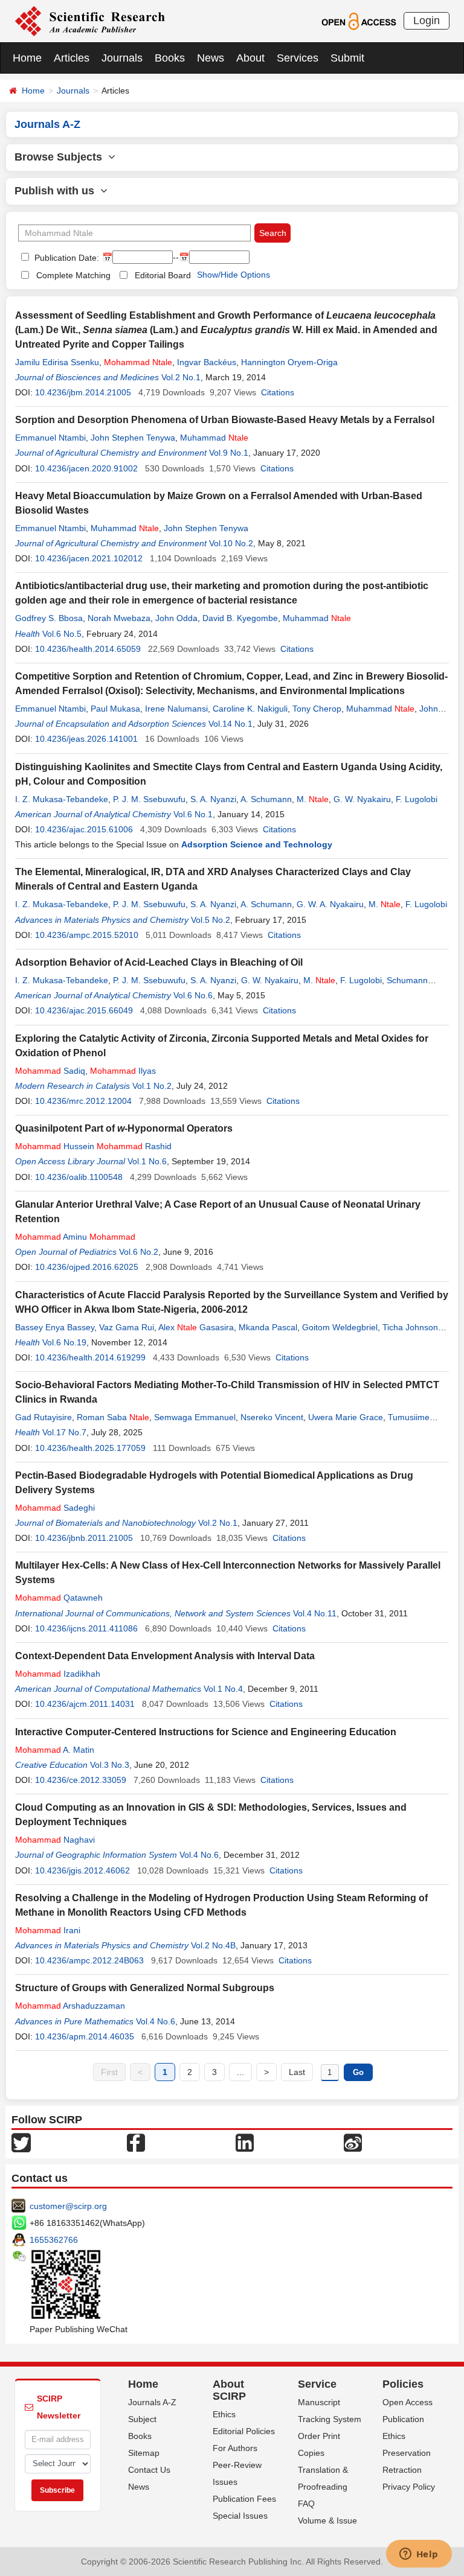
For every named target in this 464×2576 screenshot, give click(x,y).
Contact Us (149, 2470)
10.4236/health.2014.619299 (90, 1357)
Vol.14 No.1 (230, 724)
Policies (403, 2384)
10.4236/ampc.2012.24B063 (89, 1960)
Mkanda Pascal (268, 1327)
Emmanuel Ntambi (50, 438)
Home (27, 58)
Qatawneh (59, 1598)
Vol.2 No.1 (181, 377)
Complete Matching (73, 275)
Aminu (75, 1237)
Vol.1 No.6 (147, 1161)
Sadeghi (55, 1508)
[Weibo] (353, 2142)
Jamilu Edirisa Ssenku (57, 362)
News (211, 58)
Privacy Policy (409, 2487)
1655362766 (54, 2240)
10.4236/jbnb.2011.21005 (84, 1538)
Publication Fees (244, 2499)
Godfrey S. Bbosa (49, 618)
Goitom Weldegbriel (340, 1327)
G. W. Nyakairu (362, 799)
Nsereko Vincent (272, 1417)
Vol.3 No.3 (110, 1765)
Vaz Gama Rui (127, 1327)
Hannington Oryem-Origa (289, 362)
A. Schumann (266, 799)
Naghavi (55, 1840)
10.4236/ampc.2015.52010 (87, 935)
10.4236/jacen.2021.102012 (89, 558)
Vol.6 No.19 (64, 1342)
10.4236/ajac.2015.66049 (84, 1010)
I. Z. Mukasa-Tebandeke (62, 799)
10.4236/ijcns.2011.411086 (86, 1628)
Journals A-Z (152, 2402)
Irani (48, 1930)
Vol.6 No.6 (193, 995)
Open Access (408, 2402)
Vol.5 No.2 (211, 920)
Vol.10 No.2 (231, 543)
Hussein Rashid (93, 1146)
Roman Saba (113, 1417)
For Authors (235, 2448)
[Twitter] (21, 2142)
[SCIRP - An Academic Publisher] (90, 21)
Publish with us (57, 191)
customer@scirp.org (68, 2206)
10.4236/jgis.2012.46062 (82, 1870)
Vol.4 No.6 (199, 1855)
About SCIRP (229, 2390)
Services (298, 58)
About (250, 58)
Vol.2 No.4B (213, 1945)
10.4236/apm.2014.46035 (85, 2036)
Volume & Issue (327, 2520)
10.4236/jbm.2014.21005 (83, 392)
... (240, 2072)
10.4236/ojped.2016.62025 (87, 1267)
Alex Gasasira (196, 1327)
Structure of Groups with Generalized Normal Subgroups (145, 1988)
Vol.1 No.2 (152, 1086)
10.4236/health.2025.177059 (90, 1448)
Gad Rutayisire (43, 1417)
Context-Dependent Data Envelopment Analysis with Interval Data (165, 1656)
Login (427, 21)
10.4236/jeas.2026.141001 (86, 739)
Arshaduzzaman (70, 2006)
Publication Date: (66, 258)
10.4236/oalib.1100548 (79, 1177)
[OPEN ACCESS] (359, 21)
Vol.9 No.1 (229, 453)
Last (297, 2072)
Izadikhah (58, 1674)
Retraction (402, 2470)
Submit (347, 58)
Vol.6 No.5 (62, 634)
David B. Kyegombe (240, 618)
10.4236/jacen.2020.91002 (86, 468)
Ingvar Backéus (207, 362)
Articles (72, 58)
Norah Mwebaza (119, 618)
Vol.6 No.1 (193, 814)
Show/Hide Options (234, 275)
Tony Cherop (317, 709)
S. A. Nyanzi (213, 799)
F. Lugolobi (417, 799)
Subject (142, 2419)
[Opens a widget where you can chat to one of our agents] (419, 2555)
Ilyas (123, 1071)
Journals (122, 58)
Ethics (224, 2414)
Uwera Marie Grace (346, 1417)
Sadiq (50, 1071)
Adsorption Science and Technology (257, 844)
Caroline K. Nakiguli (250, 709)
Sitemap (144, 2453)
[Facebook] (136, 2142)
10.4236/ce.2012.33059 (81, 1780)
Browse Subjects (61, 157)
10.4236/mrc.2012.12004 (83, 1101)
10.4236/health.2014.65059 (88, 649)
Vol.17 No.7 (64, 1432)
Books (170, 58)
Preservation (407, 2453)
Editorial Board (163, 275)
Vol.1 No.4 (223, 1689)
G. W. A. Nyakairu (330, 904)
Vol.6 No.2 (139, 1252)
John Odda (176, 618)
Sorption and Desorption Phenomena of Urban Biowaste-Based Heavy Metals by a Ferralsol (225, 420)
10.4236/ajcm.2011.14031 (85, 1704)
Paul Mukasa (115, 709)
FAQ (306, 2504)
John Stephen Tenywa (133, 438)
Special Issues (240, 2516)
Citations (278, 392)
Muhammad (214, 438)
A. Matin (55, 1750)
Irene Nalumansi (176, 709)
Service (317, 2384)
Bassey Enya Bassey (55, 1327)
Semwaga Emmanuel (195, 1417)
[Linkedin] (245, 2142)
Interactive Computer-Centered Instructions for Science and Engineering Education (206, 1732)
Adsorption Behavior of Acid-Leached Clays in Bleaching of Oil (159, 962)
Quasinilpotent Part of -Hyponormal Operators (124, 1128)
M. (313, 799)
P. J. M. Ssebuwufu (149, 799)
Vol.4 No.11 (315, 1613)
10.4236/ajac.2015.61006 (84, 829)
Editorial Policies (244, 2431)
